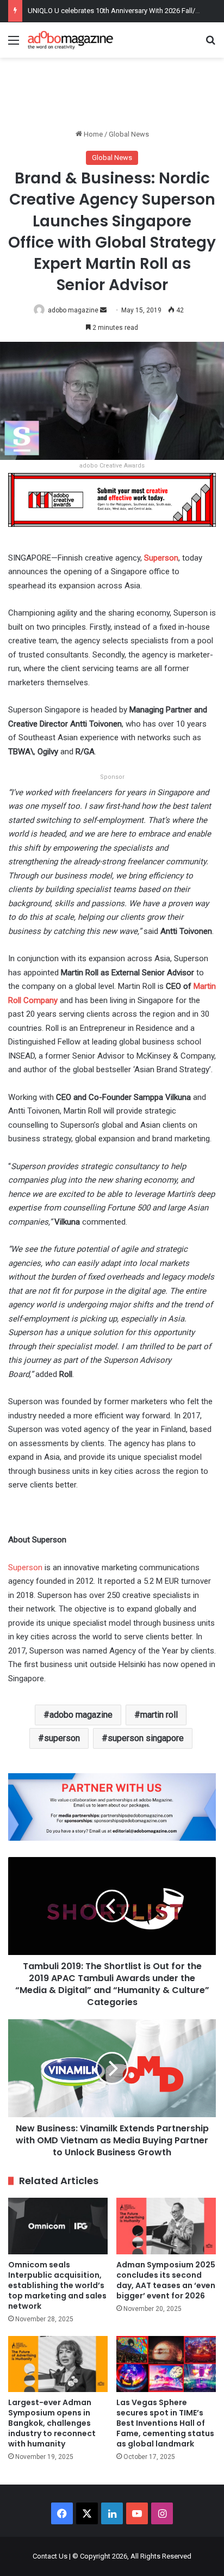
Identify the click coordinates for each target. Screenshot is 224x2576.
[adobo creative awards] (112, 499)
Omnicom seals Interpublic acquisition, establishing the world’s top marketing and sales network (57, 2285)
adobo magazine (73, 310)
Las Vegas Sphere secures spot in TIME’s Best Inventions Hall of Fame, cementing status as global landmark (165, 2423)
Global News (129, 134)
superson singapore (146, 1738)
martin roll (159, 1715)
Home (92, 134)
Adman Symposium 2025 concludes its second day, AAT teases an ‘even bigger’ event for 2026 (166, 2280)
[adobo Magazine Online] (71, 40)
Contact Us (50, 2556)
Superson (25, 1567)
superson (62, 1738)
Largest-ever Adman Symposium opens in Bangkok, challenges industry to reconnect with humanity (52, 2423)
